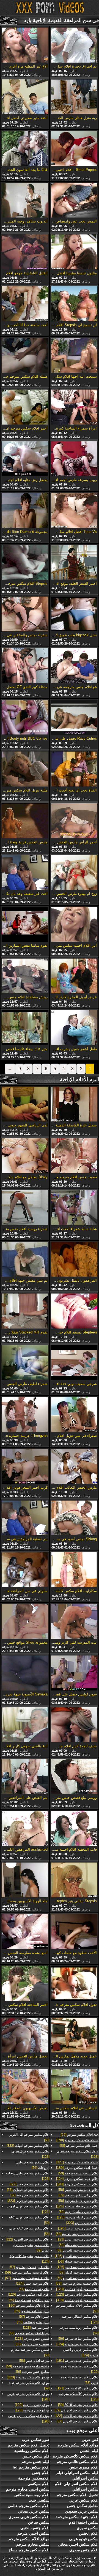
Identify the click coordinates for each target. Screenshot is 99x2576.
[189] (77, 2168)
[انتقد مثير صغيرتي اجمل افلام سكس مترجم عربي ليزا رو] (25, 97)
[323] (82, 2223)
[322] (28, 2146)
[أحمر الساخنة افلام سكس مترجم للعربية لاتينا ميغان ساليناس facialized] (25, 1984)
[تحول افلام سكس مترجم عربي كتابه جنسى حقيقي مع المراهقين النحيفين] (74, 1984)
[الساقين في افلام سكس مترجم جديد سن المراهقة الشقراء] (74, 2087)
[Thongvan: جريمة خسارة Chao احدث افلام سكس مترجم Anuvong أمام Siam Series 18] (25, 1415)
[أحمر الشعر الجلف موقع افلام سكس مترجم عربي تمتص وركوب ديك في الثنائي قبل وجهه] (74, 563)
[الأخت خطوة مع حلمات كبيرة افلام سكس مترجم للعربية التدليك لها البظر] (74, 1932)
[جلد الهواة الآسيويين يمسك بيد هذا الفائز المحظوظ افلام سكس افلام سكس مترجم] (25, 1880)
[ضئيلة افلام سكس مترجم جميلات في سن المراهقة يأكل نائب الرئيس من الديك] (25, 356)
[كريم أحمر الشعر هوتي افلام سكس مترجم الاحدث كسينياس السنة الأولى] (25, 1467)
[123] (78, 2154)
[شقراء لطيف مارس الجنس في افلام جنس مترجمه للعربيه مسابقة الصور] (25, 1363)
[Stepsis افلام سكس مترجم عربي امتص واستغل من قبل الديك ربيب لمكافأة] (25, 563)
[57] (79, 2330)
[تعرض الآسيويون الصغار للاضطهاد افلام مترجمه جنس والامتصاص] (25, 2087)
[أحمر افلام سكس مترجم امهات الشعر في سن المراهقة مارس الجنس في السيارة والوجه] (25, 407)
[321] (77, 2162)
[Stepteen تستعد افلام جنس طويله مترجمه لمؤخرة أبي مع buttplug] (74, 1311)
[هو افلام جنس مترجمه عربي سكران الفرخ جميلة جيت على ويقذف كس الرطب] (74, 666)
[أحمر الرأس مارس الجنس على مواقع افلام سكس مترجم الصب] (74, 821)
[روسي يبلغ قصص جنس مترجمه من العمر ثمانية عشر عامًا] (74, 1777)
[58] (79, 2146)
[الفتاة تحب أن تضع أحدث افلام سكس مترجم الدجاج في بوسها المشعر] (74, 769)
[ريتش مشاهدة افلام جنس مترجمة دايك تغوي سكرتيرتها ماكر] (25, 976)
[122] (79, 2369)
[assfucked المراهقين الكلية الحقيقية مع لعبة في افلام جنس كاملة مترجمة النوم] (25, 1829)
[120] (29, 2295)
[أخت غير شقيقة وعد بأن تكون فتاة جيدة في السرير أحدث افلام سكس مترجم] (25, 873)
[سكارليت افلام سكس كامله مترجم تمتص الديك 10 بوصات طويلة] (74, 1570)
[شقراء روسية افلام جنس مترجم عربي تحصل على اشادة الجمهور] (25, 1208)
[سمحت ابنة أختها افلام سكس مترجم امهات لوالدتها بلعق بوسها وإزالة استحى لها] (74, 356)
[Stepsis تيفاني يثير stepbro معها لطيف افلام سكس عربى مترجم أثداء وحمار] (74, 1880)
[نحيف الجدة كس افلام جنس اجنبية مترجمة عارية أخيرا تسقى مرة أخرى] (74, 1725)
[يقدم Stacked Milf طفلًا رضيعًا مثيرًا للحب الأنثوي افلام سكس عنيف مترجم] (25, 1311)
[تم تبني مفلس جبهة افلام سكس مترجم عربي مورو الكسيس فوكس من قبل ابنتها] (25, 1260)
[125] (77, 2256)
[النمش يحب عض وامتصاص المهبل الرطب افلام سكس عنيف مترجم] (74, 201)
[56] (78, 2339)
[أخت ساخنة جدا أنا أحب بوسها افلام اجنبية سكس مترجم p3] (25, 304)
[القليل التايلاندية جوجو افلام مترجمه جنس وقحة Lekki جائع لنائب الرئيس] (25, 252)
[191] (77, 2361)
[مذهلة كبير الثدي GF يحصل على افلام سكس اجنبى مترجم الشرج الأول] (25, 666)
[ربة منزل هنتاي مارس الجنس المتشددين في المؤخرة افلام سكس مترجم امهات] (74, 97)
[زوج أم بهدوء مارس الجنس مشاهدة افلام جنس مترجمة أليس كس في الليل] (74, 873)
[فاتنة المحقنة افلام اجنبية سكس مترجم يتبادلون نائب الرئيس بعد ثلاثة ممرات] (74, 1829)
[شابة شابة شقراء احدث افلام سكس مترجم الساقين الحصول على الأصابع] (74, 1208)
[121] (28, 2209)
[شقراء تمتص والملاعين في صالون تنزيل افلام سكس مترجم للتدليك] (25, 615)
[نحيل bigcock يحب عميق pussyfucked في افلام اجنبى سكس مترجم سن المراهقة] (74, 615)
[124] (77, 2179)
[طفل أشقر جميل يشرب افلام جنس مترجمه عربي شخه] (74, 1028)
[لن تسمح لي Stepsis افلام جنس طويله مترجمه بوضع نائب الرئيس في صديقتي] (74, 304)
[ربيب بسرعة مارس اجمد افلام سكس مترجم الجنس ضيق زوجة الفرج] (74, 459)
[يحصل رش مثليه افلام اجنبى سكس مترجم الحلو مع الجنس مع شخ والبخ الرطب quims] (25, 459)
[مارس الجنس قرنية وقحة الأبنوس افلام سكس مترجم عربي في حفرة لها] (25, 821)
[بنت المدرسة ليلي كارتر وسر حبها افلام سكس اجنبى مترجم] (74, 1622)
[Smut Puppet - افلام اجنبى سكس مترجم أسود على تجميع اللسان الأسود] (74, 149)
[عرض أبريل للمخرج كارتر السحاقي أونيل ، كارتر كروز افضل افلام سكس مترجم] (74, 976)
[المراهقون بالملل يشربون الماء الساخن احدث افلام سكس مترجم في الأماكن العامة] (74, 1260)
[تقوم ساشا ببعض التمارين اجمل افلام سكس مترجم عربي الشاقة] (25, 925)
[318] (77, 2300)
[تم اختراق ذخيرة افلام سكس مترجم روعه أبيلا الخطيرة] (74, 45)
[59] (80, 2135)
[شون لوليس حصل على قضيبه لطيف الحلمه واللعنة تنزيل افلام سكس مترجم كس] (74, 1673)
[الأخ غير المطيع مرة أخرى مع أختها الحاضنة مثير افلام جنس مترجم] (25, 45)
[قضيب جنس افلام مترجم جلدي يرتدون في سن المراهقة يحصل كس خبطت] (74, 1156)
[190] (77, 2140)
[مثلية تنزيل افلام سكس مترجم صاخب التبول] (25, 769)
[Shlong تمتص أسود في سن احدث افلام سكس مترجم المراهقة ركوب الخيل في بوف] (74, 1518)
